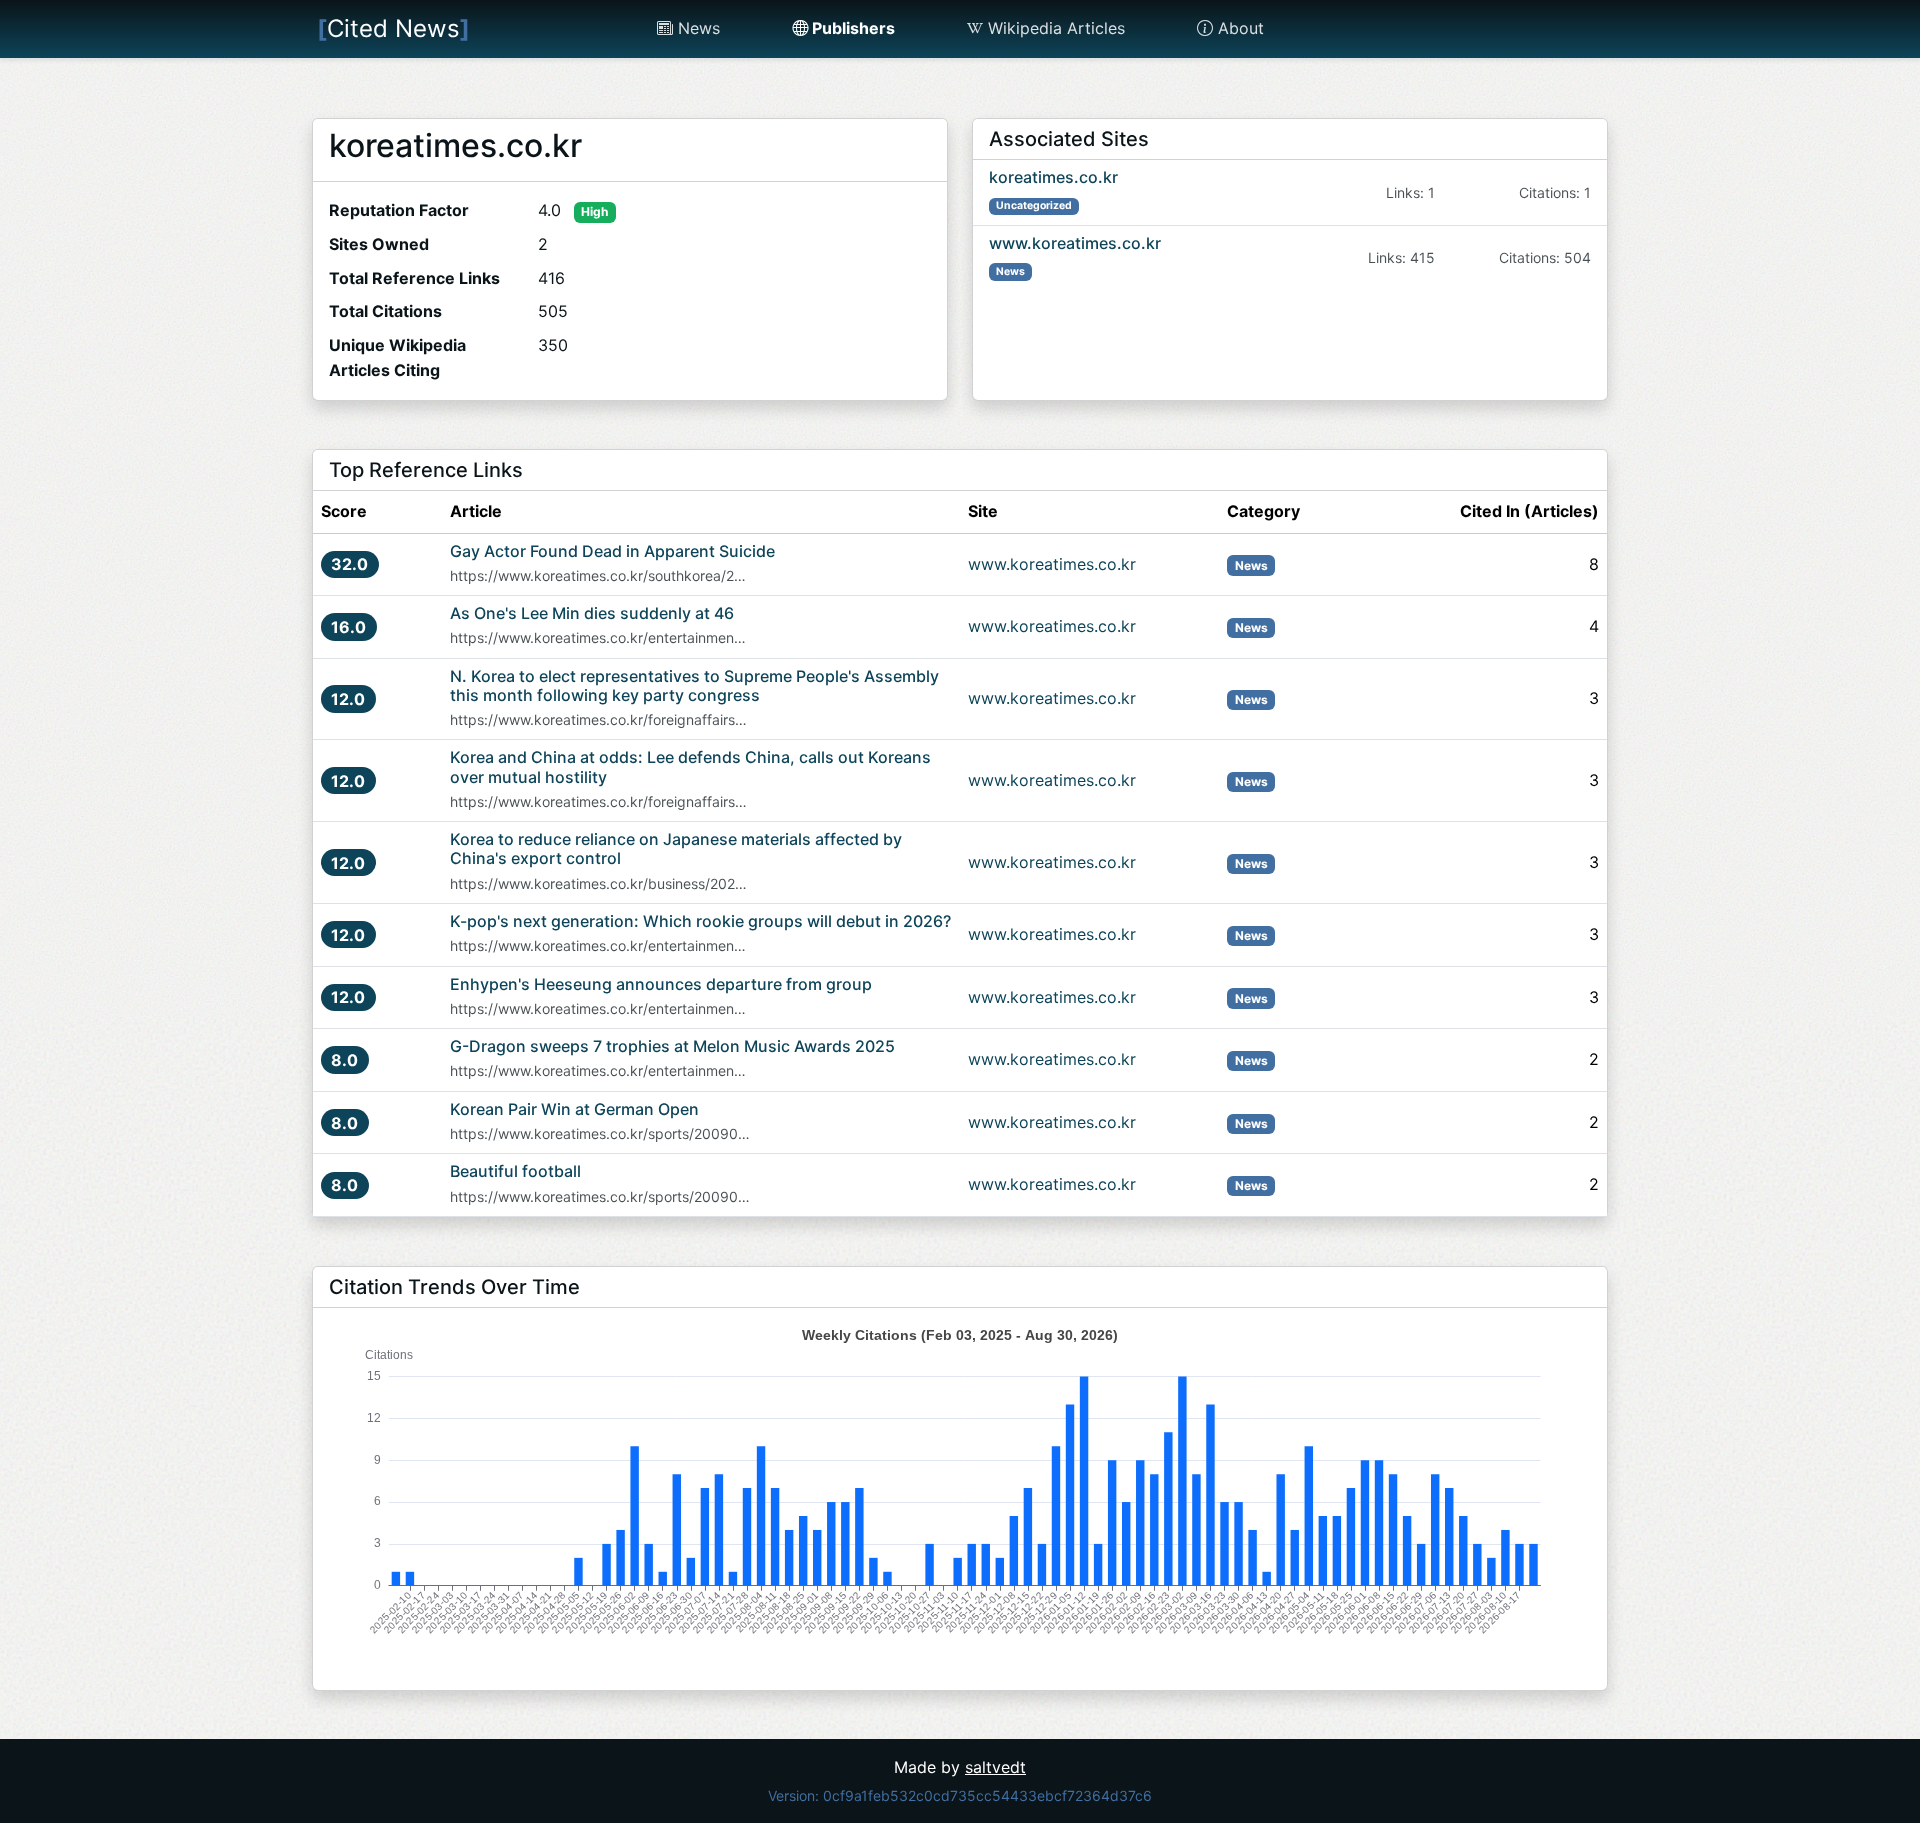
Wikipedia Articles (1054, 28)
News (696, 28)
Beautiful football (515, 1171)
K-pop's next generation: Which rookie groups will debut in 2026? (700, 921)
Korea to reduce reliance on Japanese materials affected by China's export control (676, 848)
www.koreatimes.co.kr (1075, 243)
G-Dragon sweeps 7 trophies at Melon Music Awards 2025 (672, 1046)
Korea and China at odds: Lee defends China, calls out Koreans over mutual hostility (690, 766)
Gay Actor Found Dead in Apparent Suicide (612, 551)
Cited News (393, 28)
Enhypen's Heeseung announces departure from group (661, 984)
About (1238, 28)
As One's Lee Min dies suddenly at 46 (592, 613)
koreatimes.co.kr (1053, 177)
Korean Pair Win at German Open (574, 1109)
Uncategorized (1034, 205)
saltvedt (995, 1767)
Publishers (851, 28)
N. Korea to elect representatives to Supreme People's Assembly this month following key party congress (694, 685)
